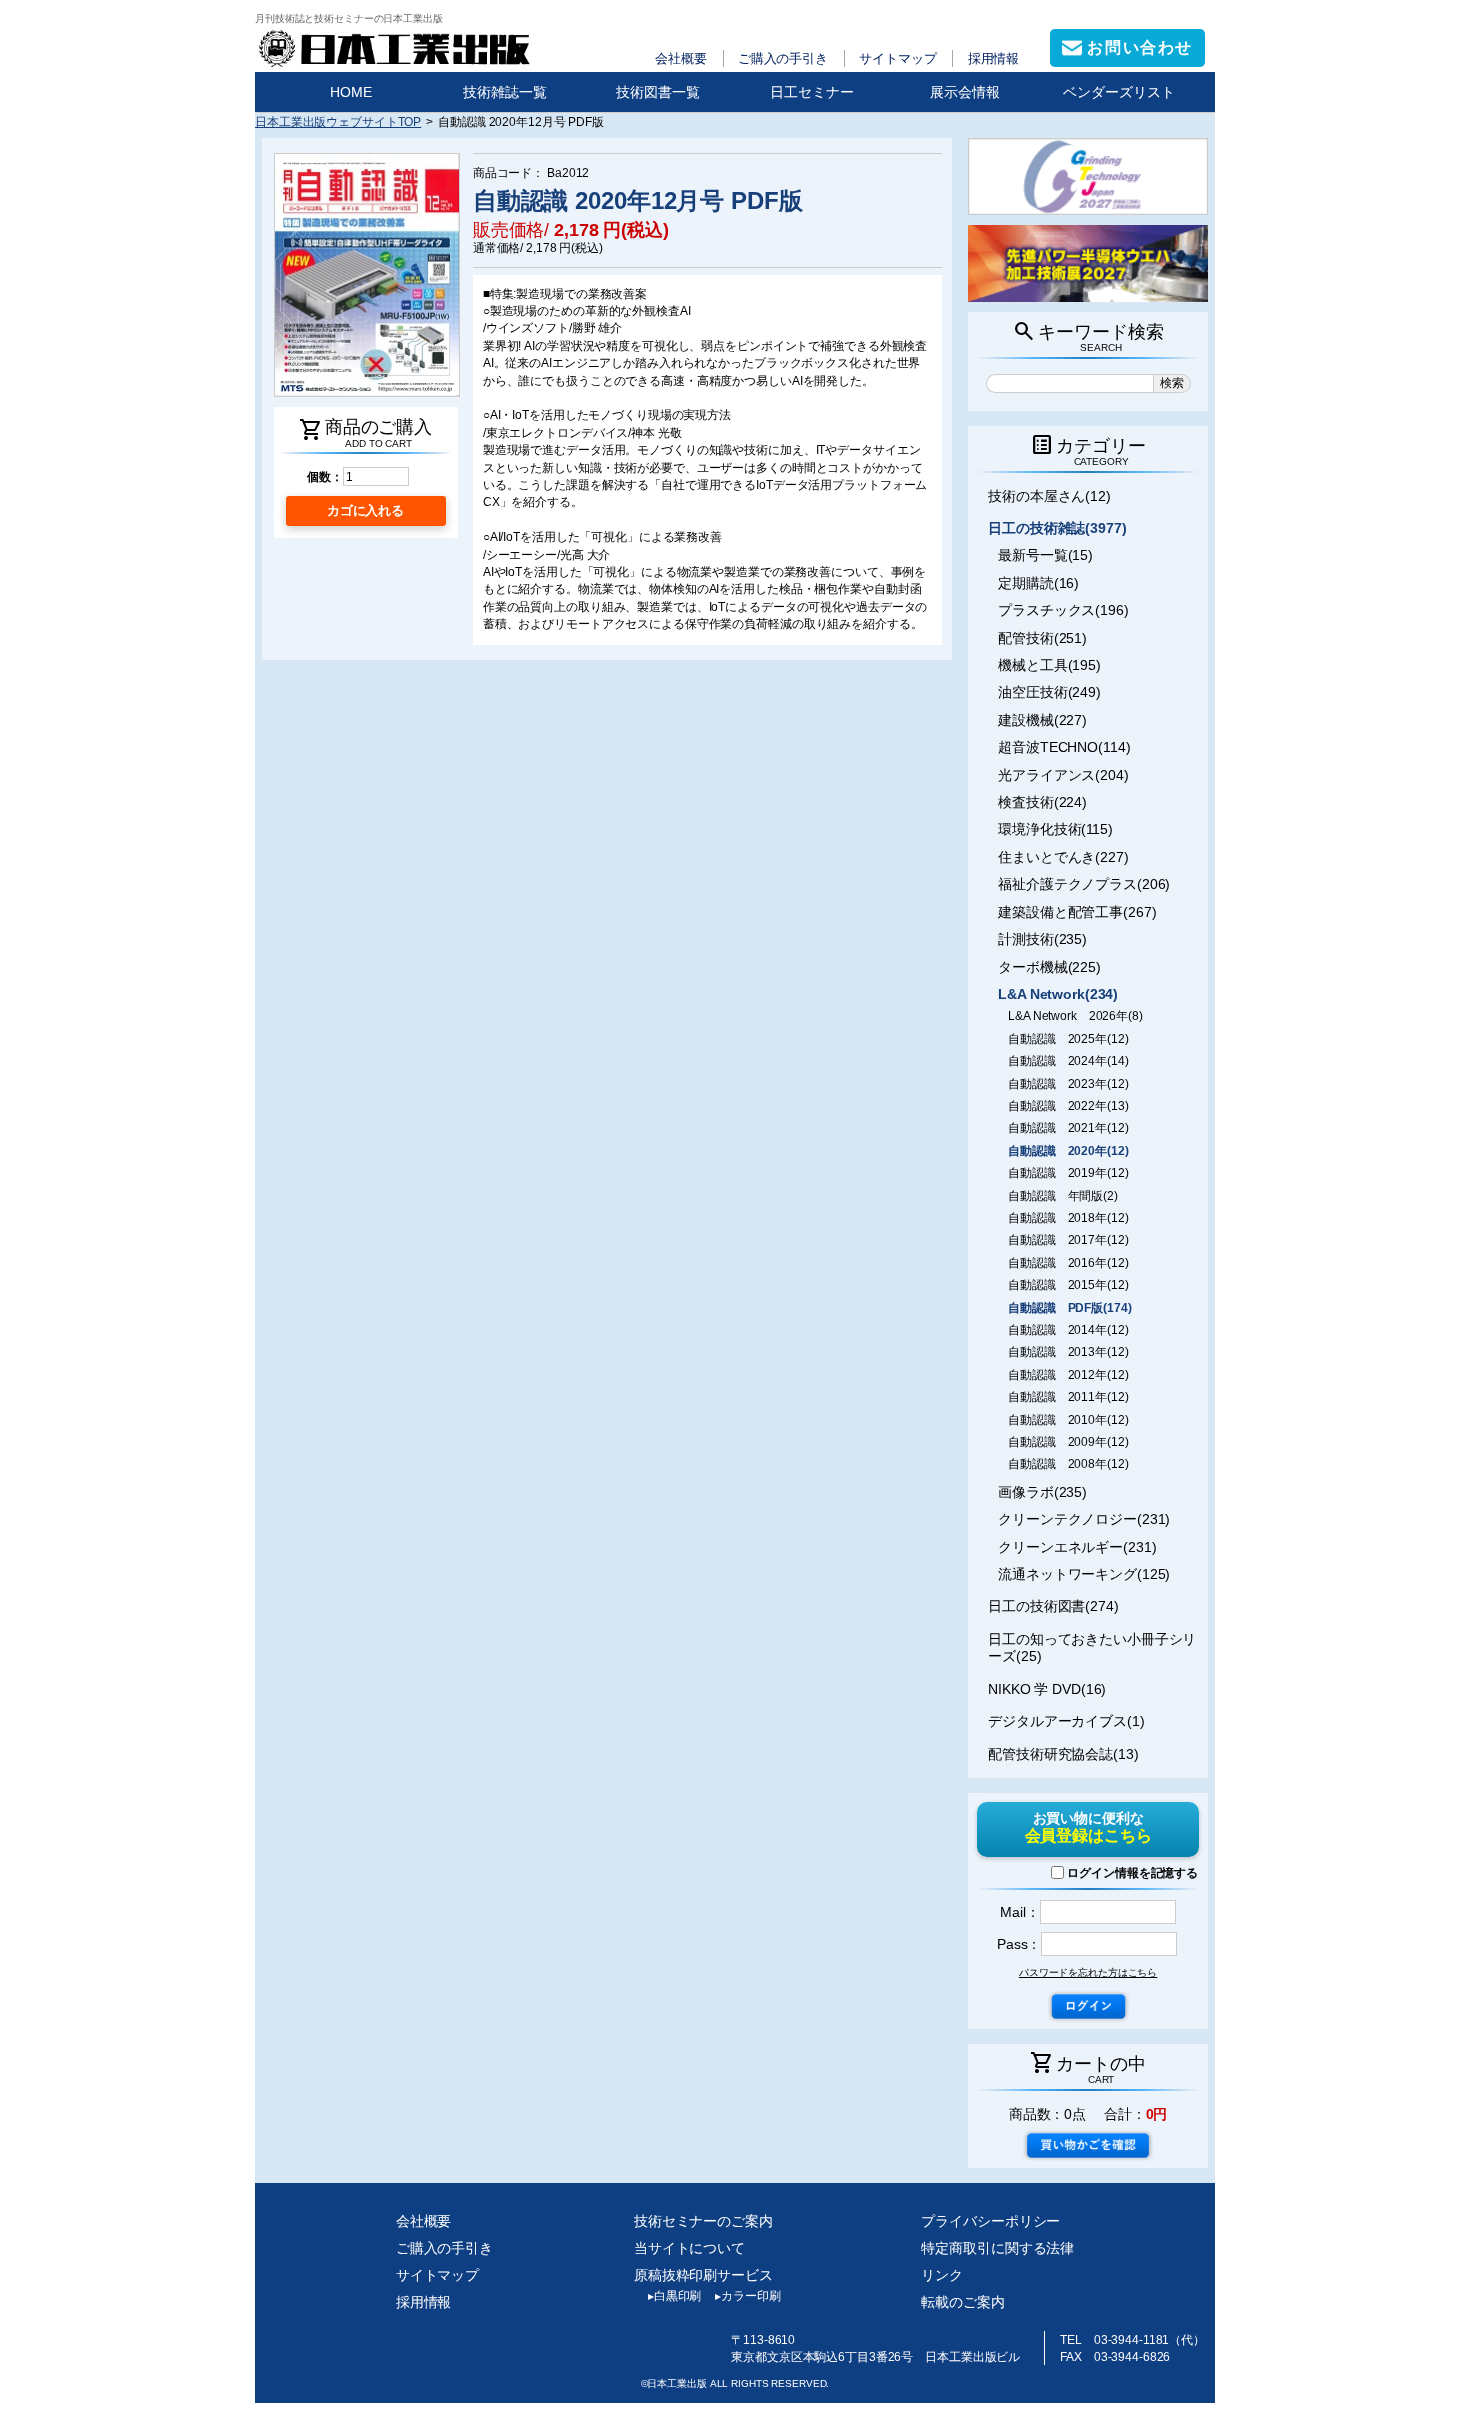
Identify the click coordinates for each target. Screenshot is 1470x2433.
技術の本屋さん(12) (1049, 496)
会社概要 (681, 58)
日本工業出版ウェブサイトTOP (338, 121)
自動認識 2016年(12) (1068, 1263)
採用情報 (994, 58)
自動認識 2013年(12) (1068, 1352)
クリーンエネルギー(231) (1077, 1547)
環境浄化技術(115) (1055, 829)
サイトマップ (897, 58)
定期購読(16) (1038, 583)
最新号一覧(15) (1045, 555)
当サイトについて (689, 2248)
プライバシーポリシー (990, 2221)
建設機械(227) (1042, 720)
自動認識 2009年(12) (1068, 1442)
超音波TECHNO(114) (1064, 747)
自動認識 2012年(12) (1068, 1375)
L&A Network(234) (1058, 994)
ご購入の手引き (783, 58)
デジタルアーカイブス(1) (1066, 1721)
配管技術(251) (1042, 638)
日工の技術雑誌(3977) (1057, 528)
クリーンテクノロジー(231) (1084, 1519)
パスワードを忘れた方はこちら (1088, 1972)
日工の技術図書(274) (1053, 1606)
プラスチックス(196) (1063, 610)
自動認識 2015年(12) (1068, 1285)
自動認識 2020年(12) (1068, 1151)
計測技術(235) (1042, 939)
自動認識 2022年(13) (1068, 1106)
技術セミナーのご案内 (703, 2221)
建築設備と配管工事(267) (1077, 912)
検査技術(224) (1042, 802)
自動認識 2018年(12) (1068, 1218)
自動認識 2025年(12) (1068, 1039)
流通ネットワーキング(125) (1084, 1574)
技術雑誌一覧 (505, 92)
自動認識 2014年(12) (1068, 1330)
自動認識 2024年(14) (1068, 1061)
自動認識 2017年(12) (1068, 1240)
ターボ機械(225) (1049, 967)
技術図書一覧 (658, 92)
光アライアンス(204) (1063, 775)
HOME (351, 92)
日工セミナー (812, 92)
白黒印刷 (674, 2296)
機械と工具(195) (1049, 665)
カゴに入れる (365, 510)
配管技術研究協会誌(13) (1063, 1754)
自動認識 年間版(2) (1063, 1196)
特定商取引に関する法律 (997, 2248)
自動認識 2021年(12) (1068, 1128)
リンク (942, 2275)
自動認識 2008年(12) (1068, 1464)
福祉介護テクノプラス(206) (1084, 884)
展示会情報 (965, 92)
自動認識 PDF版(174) (1069, 1308)
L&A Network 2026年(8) (1075, 1016)
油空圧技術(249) (1049, 692)
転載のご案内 (962, 2302)
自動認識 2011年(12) (1068, 1397)
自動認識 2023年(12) (1068, 1084)
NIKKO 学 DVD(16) (1047, 1689)
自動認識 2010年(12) (1068, 1420)
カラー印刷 (747, 2296)
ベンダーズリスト (1119, 92)
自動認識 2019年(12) (1068, 1173)
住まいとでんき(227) (1063, 857)
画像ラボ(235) (1042, 1492)
